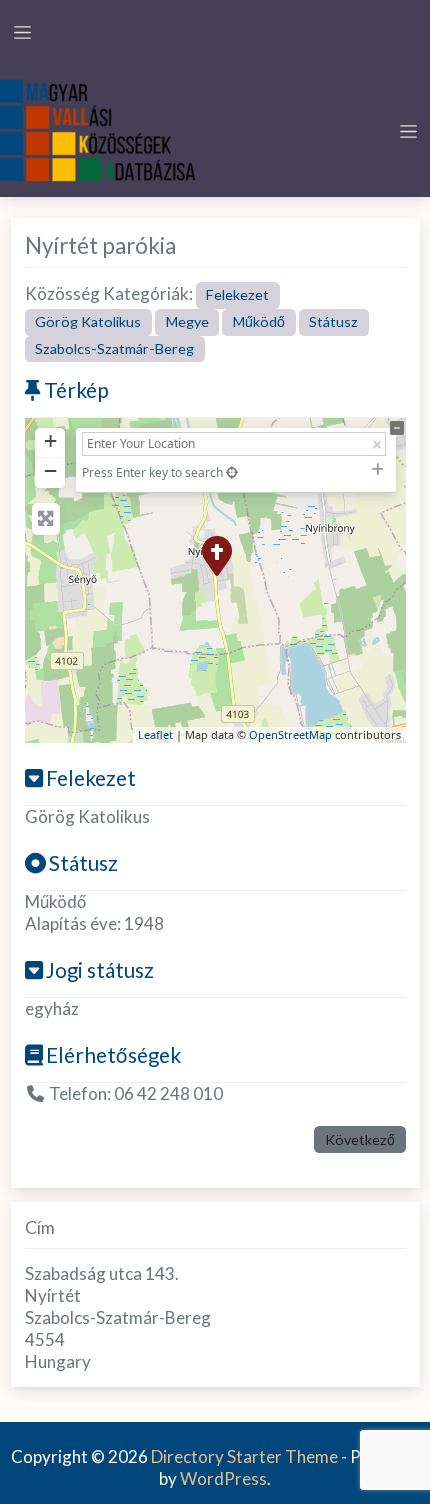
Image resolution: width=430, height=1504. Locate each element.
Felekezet (237, 294)
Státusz (333, 321)
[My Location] (232, 472)
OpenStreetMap (290, 734)
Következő (360, 1139)
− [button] (50, 470)
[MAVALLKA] (100, 128)
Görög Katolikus (88, 321)
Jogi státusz (100, 969)
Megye (187, 321)
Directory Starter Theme (246, 1456)
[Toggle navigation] (22, 32)
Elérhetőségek (113, 1054)
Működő (259, 321)
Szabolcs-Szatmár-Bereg (114, 348)
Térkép (76, 389)
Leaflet (155, 734)
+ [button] (50, 440)
